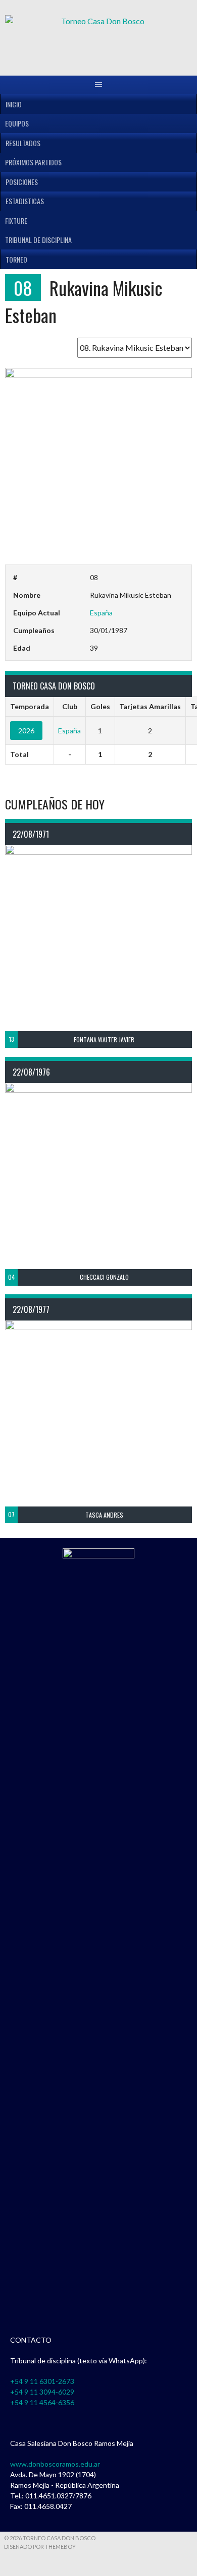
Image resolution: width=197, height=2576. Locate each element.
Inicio (14, 104)
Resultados (23, 143)
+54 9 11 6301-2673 (42, 2381)
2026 (26, 731)
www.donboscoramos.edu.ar (55, 2464)
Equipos (17, 123)
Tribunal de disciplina (38, 240)
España (101, 613)
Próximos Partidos (33, 162)
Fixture (16, 221)
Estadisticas (25, 201)
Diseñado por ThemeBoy (40, 2547)
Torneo (16, 259)
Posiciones (22, 182)
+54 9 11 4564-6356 (42, 2402)
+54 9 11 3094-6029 (42, 2392)
